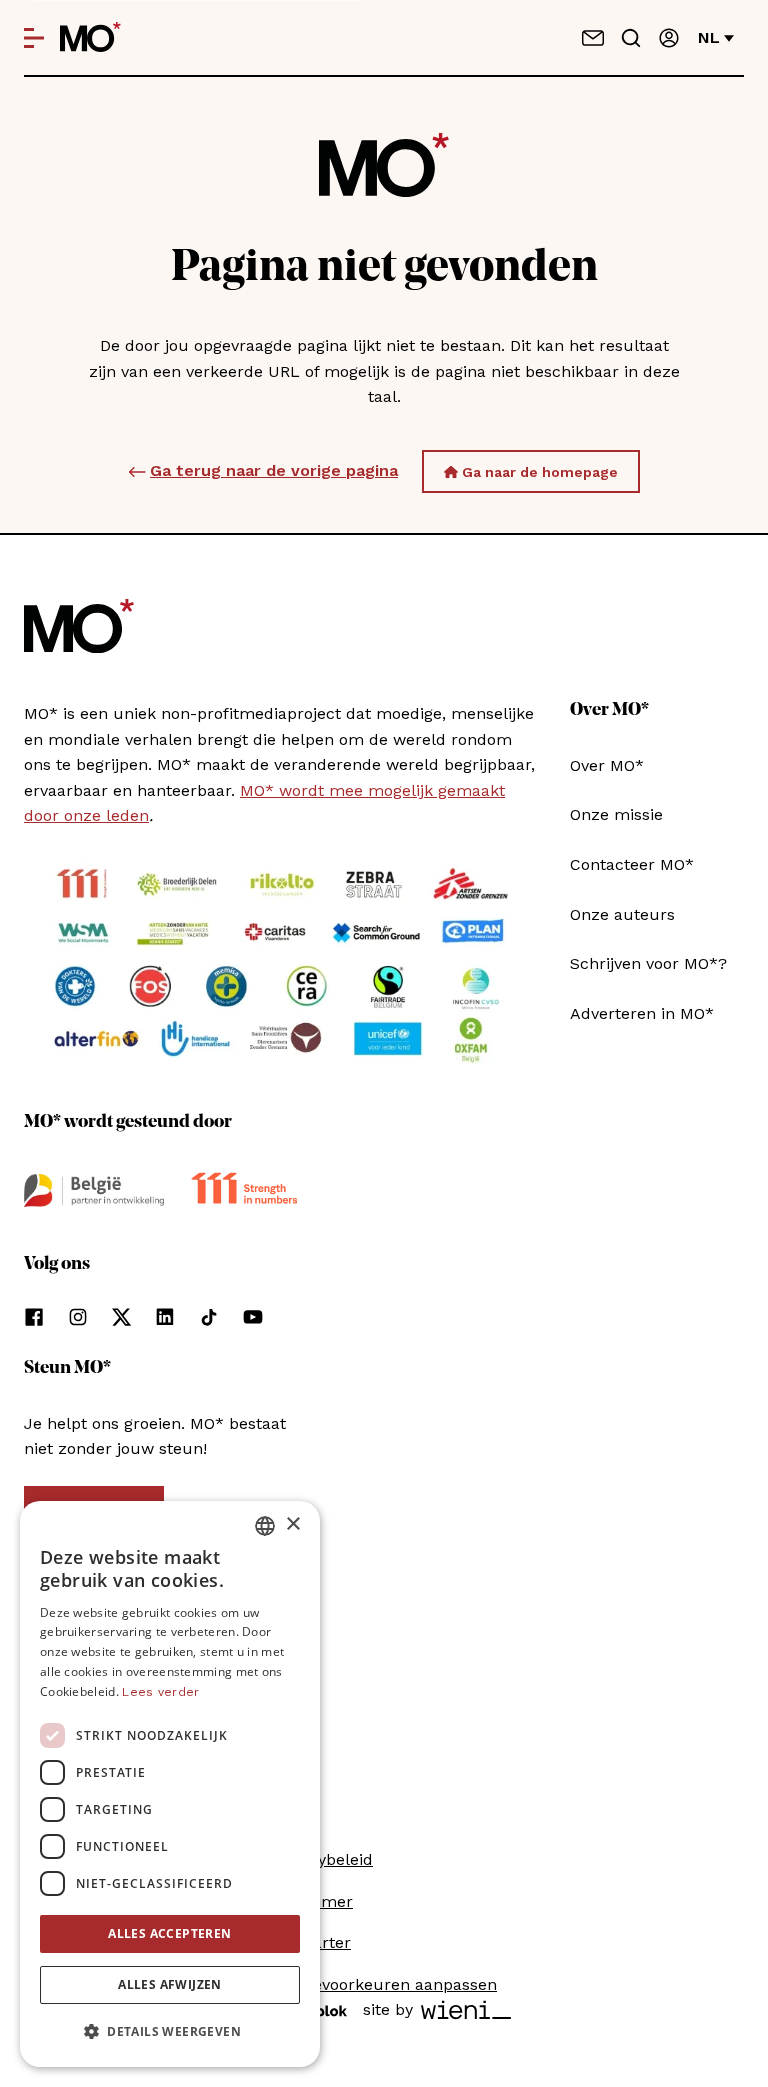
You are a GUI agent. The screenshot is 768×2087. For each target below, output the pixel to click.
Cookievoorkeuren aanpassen (384, 1984)
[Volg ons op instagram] (78, 1317)
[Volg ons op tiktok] (209, 1317)
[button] (170, 2032)
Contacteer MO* (632, 864)
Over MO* (607, 765)
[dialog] (170, 1784)
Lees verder (160, 1692)
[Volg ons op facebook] (34, 1317)
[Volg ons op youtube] (253, 1317)
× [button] (292, 1524)
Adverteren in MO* (642, 1013)
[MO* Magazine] (90, 38)
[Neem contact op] (593, 38)
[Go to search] (631, 38)
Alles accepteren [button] (169, 1933)
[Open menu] (34, 38)
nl (709, 37)
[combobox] (265, 1526)
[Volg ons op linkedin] (165, 1317)
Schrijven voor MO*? (648, 963)
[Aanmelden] (669, 38)
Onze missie (616, 814)
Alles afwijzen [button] (170, 1984)
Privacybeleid (322, 1859)
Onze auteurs (622, 914)
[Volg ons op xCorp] (121, 1317)
